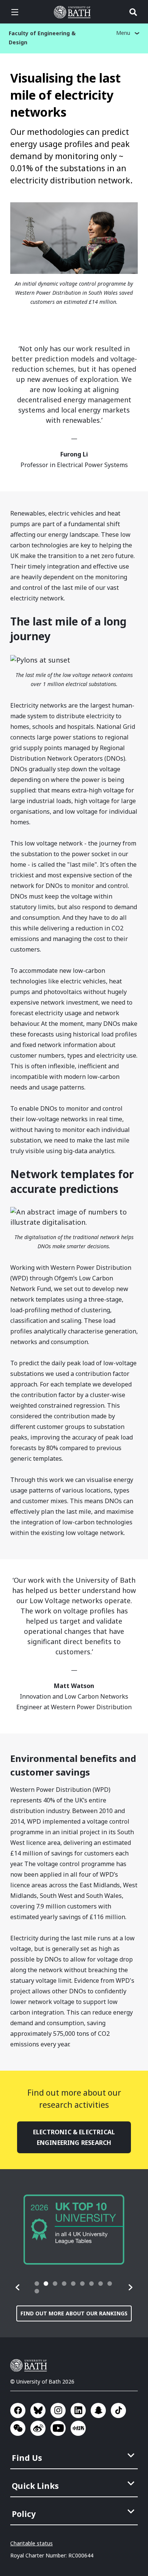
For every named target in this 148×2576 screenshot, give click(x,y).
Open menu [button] (15, 12)
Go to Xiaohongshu (78, 2428)
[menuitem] (75, 2456)
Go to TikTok (118, 2410)
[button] (18, 2287)
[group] (74, 2230)
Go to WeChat (18, 2428)
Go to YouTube (58, 2428)
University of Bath (74, 12)
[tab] (37, 2284)
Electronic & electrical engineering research (74, 2137)
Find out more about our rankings (74, 2313)
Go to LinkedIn (78, 2410)
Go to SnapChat (98, 2410)
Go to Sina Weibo (38, 2428)
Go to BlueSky (38, 2410)
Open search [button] (133, 12)
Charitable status (31, 2543)
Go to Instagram (58, 2410)
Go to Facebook (18, 2410)
